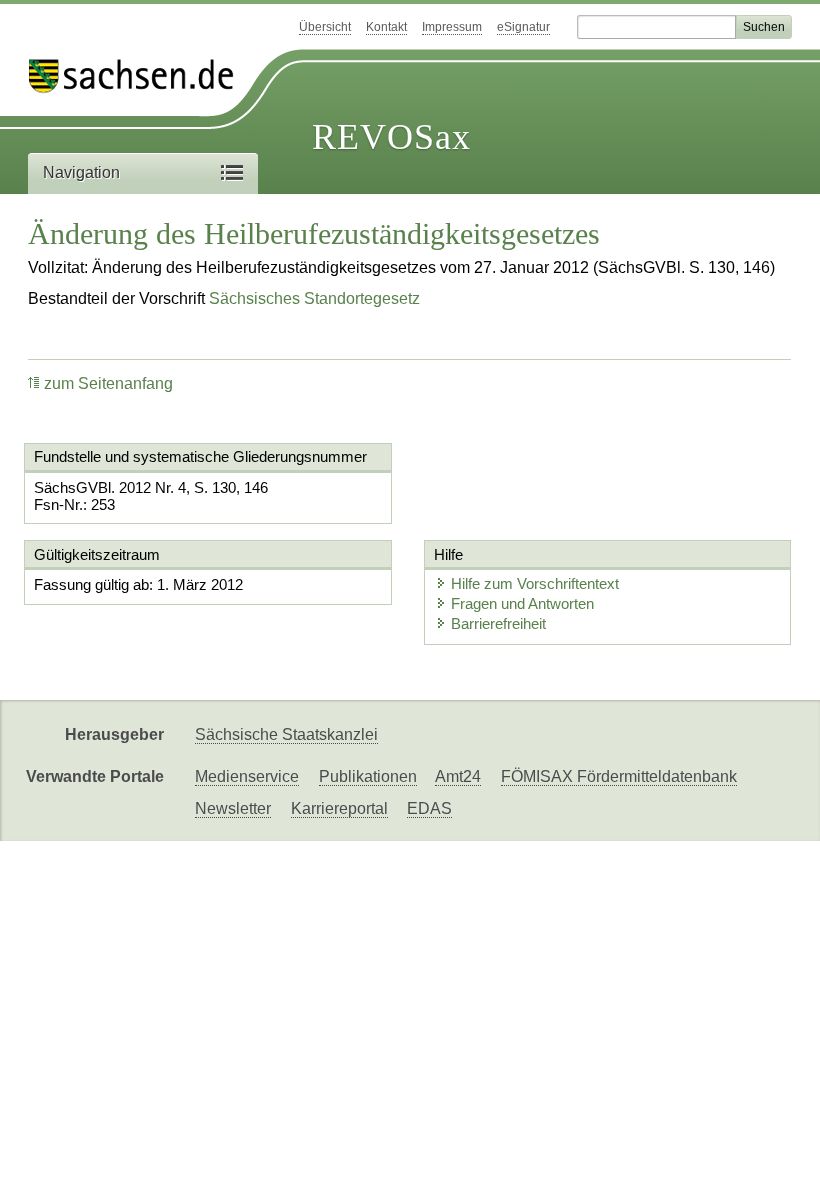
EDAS (429, 808)
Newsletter (233, 808)
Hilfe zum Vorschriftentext (535, 583)
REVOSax (391, 137)
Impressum (452, 27)
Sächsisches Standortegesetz (314, 298)
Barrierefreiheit (498, 623)
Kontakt (386, 27)
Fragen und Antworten (522, 603)
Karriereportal (339, 808)
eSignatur (523, 27)
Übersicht (325, 27)
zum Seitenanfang (108, 383)
